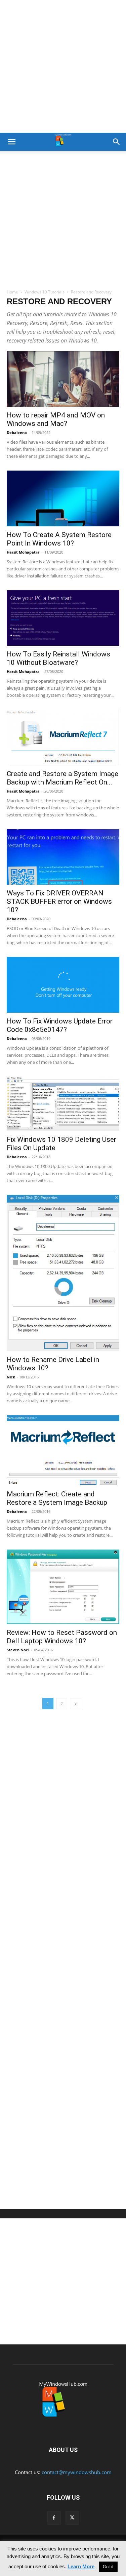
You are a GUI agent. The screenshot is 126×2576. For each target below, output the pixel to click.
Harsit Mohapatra (23, 552)
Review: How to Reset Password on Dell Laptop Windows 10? (62, 1637)
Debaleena (17, 432)
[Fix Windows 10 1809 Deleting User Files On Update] (63, 1104)
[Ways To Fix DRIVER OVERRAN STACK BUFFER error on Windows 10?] (63, 857)
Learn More (81, 2566)
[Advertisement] (63, 66)
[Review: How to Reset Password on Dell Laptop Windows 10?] (63, 1587)
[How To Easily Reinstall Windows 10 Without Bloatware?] (63, 618)
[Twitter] (72, 2518)
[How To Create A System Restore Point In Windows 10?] (63, 498)
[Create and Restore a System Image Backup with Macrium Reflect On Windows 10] (63, 737)
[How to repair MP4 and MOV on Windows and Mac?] (63, 379)
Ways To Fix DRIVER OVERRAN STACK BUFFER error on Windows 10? (59, 901)
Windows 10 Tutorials (45, 292)
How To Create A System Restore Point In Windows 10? (59, 539)
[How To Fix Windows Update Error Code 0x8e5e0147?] (63, 985)
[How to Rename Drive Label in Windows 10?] (63, 1273)
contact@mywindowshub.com (77, 2472)
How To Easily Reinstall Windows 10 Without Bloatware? (58, 658)
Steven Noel (18, 1650)
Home (12, 292)
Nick (11, 1377)
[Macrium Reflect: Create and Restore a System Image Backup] (63, 1450)
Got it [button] (108, 2567)
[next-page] (76, 1704)
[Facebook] (54, 2518)
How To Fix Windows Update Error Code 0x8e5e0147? (60, 1025)
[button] (11, 142)
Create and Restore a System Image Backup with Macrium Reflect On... (62, 778)
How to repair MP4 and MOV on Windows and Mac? (56, 419)
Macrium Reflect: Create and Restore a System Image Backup (57, 1498)
